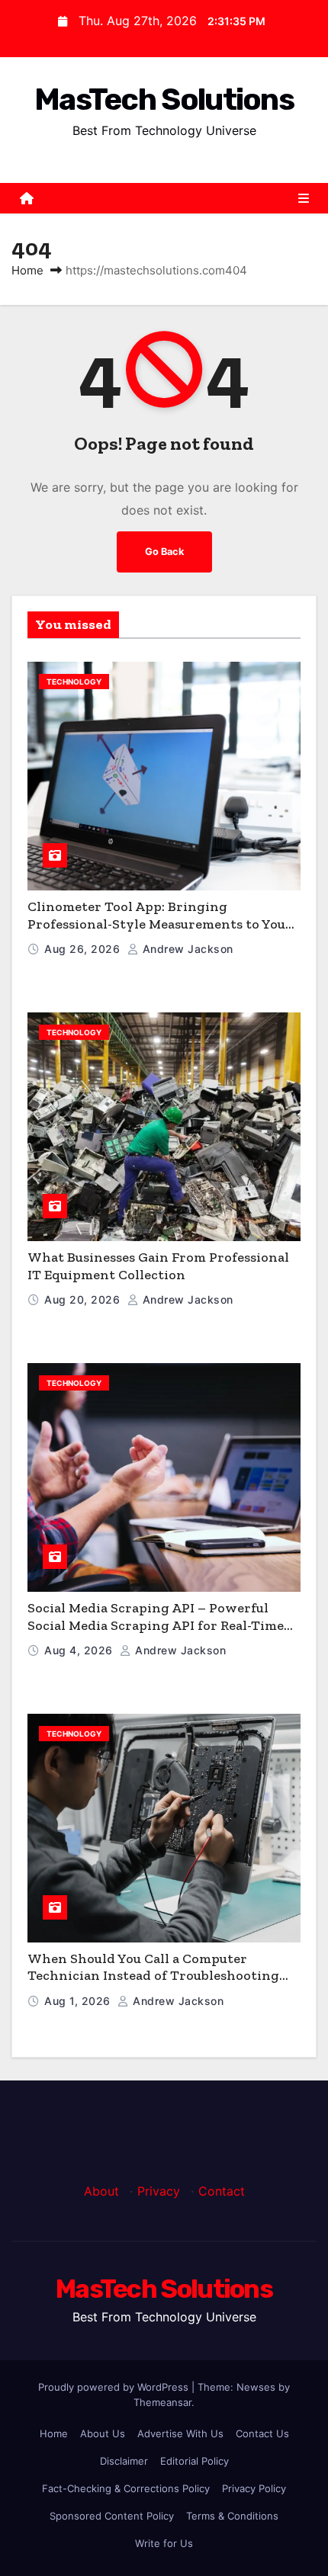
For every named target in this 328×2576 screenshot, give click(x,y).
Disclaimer (124, 2461)
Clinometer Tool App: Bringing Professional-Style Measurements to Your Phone (160, 924)
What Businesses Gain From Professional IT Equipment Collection (158, 1266)
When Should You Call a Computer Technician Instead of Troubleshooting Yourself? (153, 1976)
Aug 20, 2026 (84, 1299)
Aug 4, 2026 (80, 1650)
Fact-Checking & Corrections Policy (126, 2488)
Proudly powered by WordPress (115, 2387)
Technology (74, 682)
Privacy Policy (254, 2488)
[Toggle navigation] (304, 198)
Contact (222, 2191)
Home (27, 270)
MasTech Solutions (164, 99)
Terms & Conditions (232, 2516)
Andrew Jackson (186, 949)
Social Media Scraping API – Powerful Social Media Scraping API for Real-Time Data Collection (156, 1625)
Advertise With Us (180, 2433)
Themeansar (162, 2402)
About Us (103, 2433)
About (101, 2191)
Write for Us (164, 2543)
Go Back (164, 552)
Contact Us (262, 2433)
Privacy (159, 2191)
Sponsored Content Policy (112, 2516)
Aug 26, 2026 (84, 949)
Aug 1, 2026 (79, 2001)
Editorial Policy (195, 2461)
